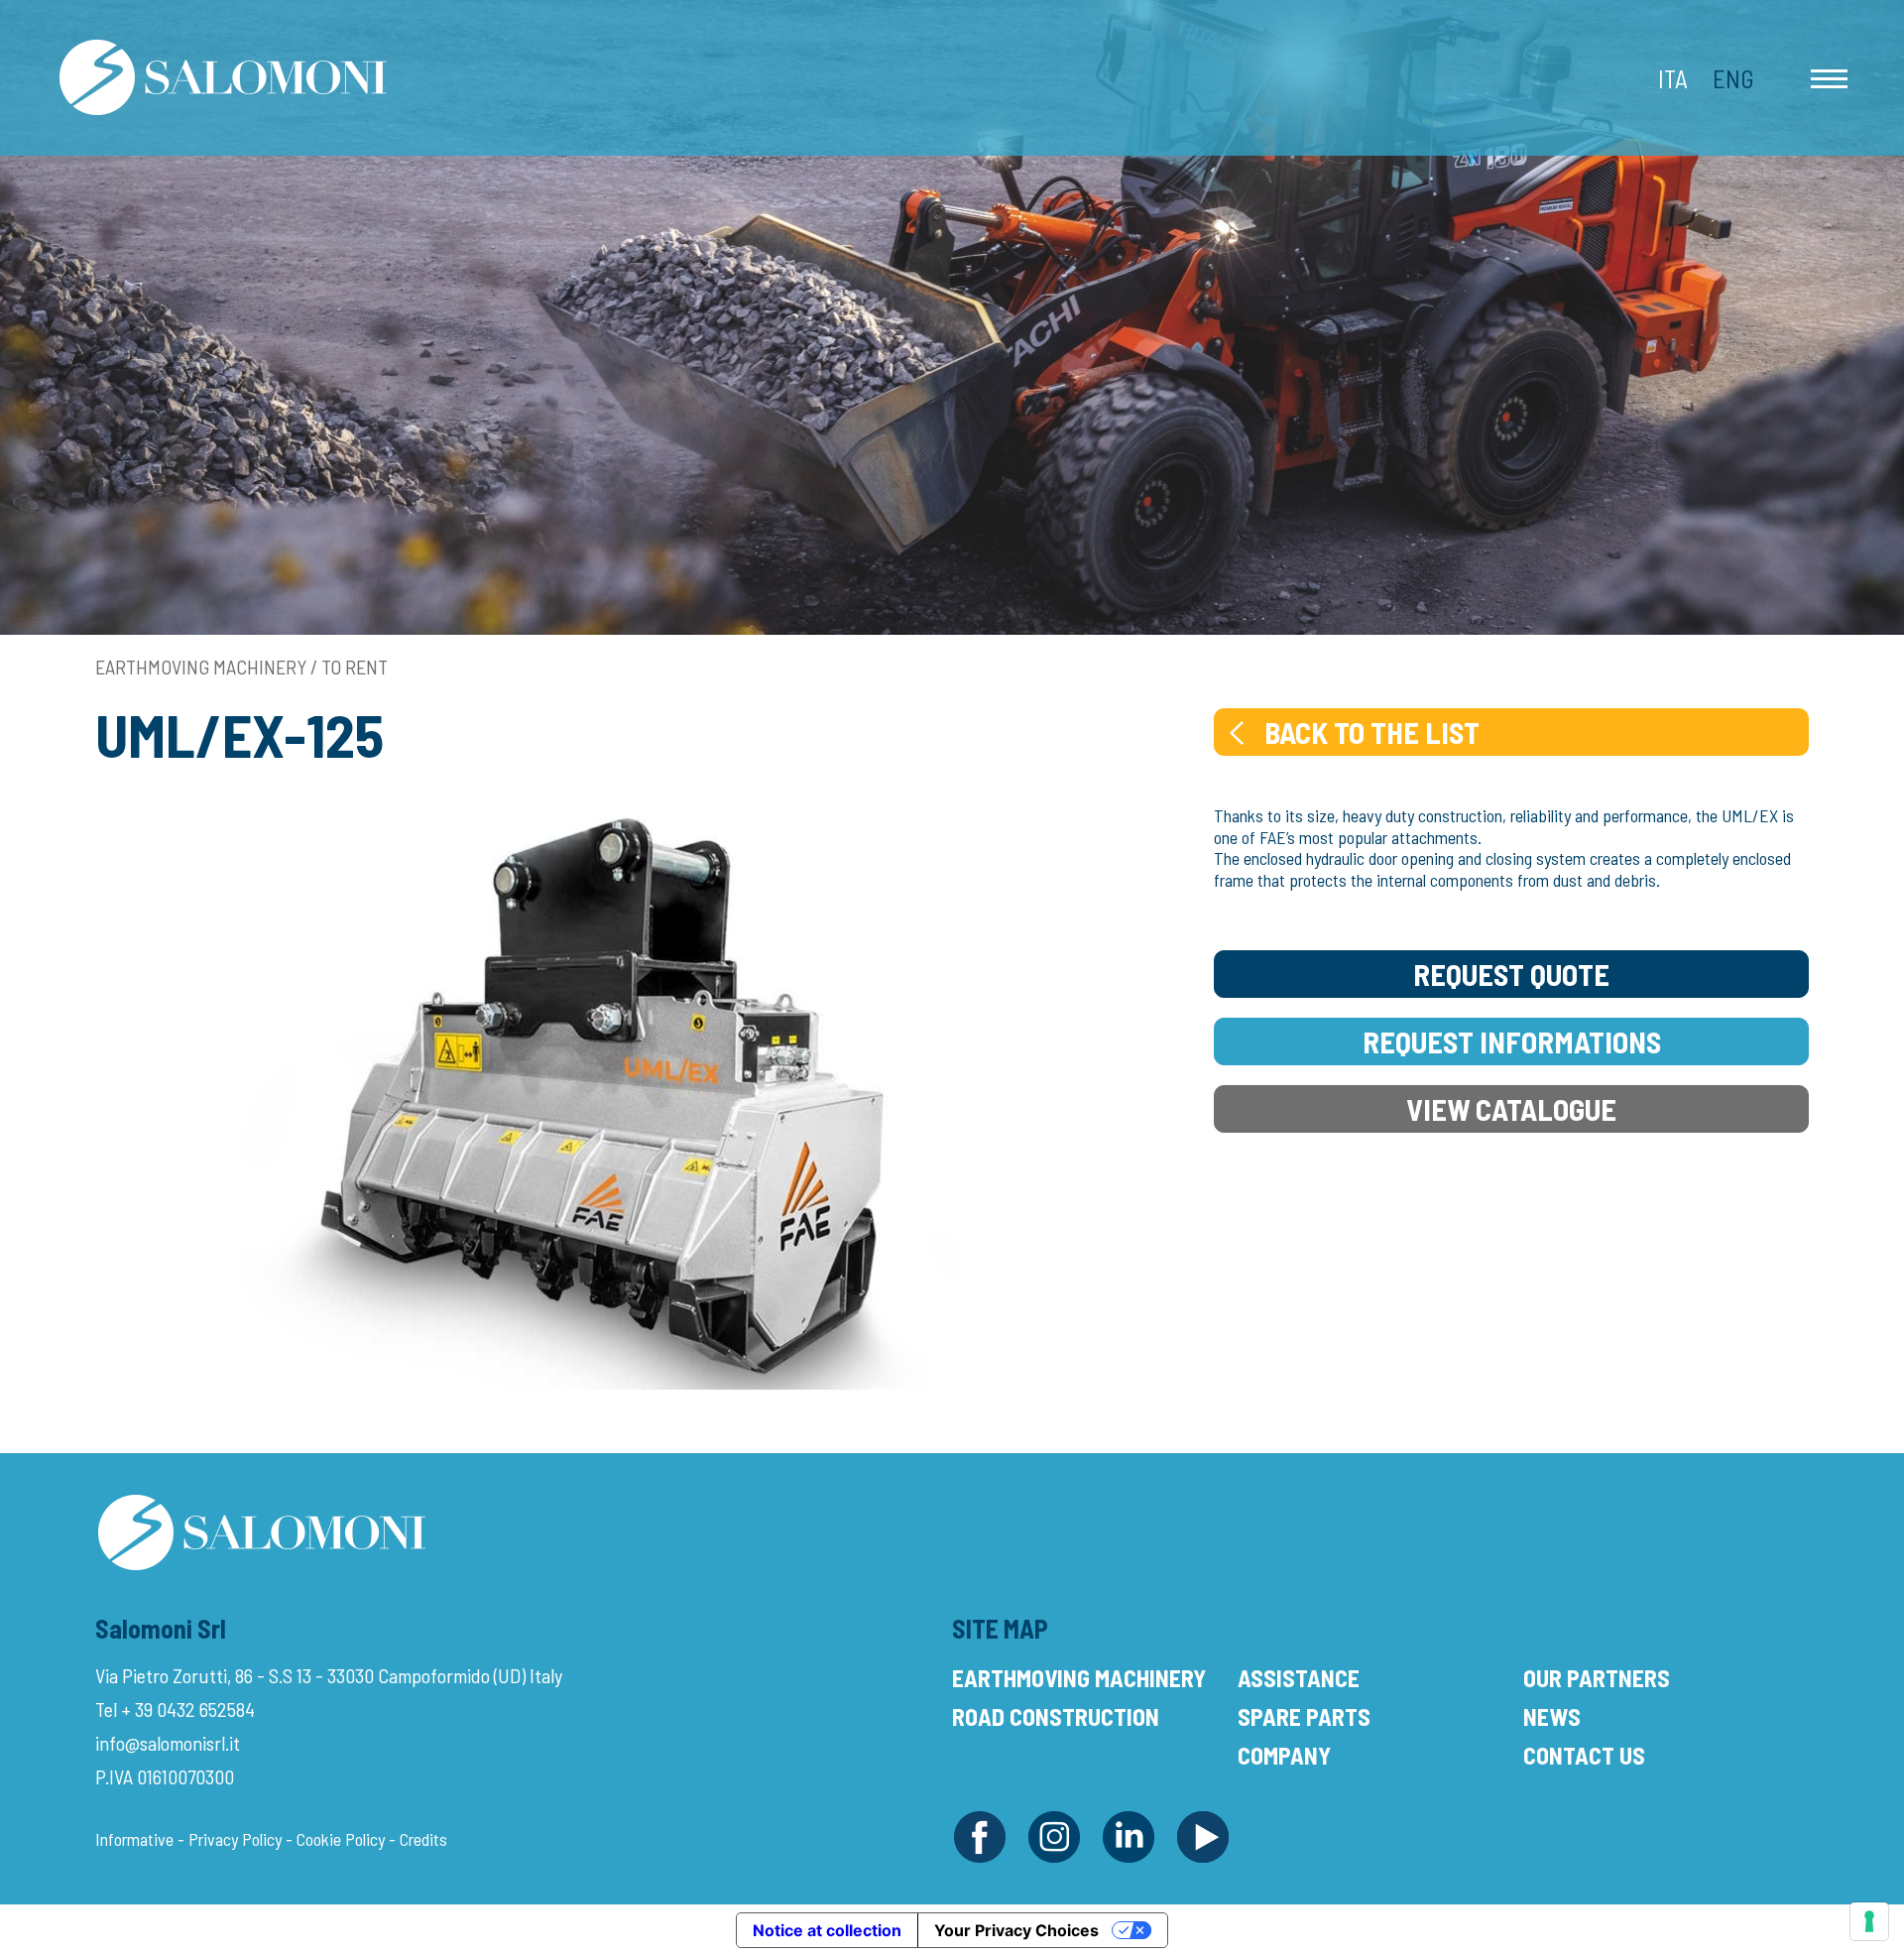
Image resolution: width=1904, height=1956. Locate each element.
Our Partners (1597, 1678)
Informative (134, 1839)
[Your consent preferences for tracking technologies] (1869, 1921)
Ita (1673, 78)
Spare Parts (1304, 1716)
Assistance (1299, 1678)
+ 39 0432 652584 (188, 1709)
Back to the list (1372, 732)
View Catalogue (1511, 1109)
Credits (423, 1839)
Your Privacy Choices (1016, 1930)
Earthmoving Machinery (1079, 1678)
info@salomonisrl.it (168, 1743)
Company (1284, 1755)
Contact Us (1584, 1755)
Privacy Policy (235, 1839)
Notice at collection (827, 1930)
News (1552, 1716)
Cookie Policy (341, 1839)
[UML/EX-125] (613, 1098)
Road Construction (1056, 1716)
